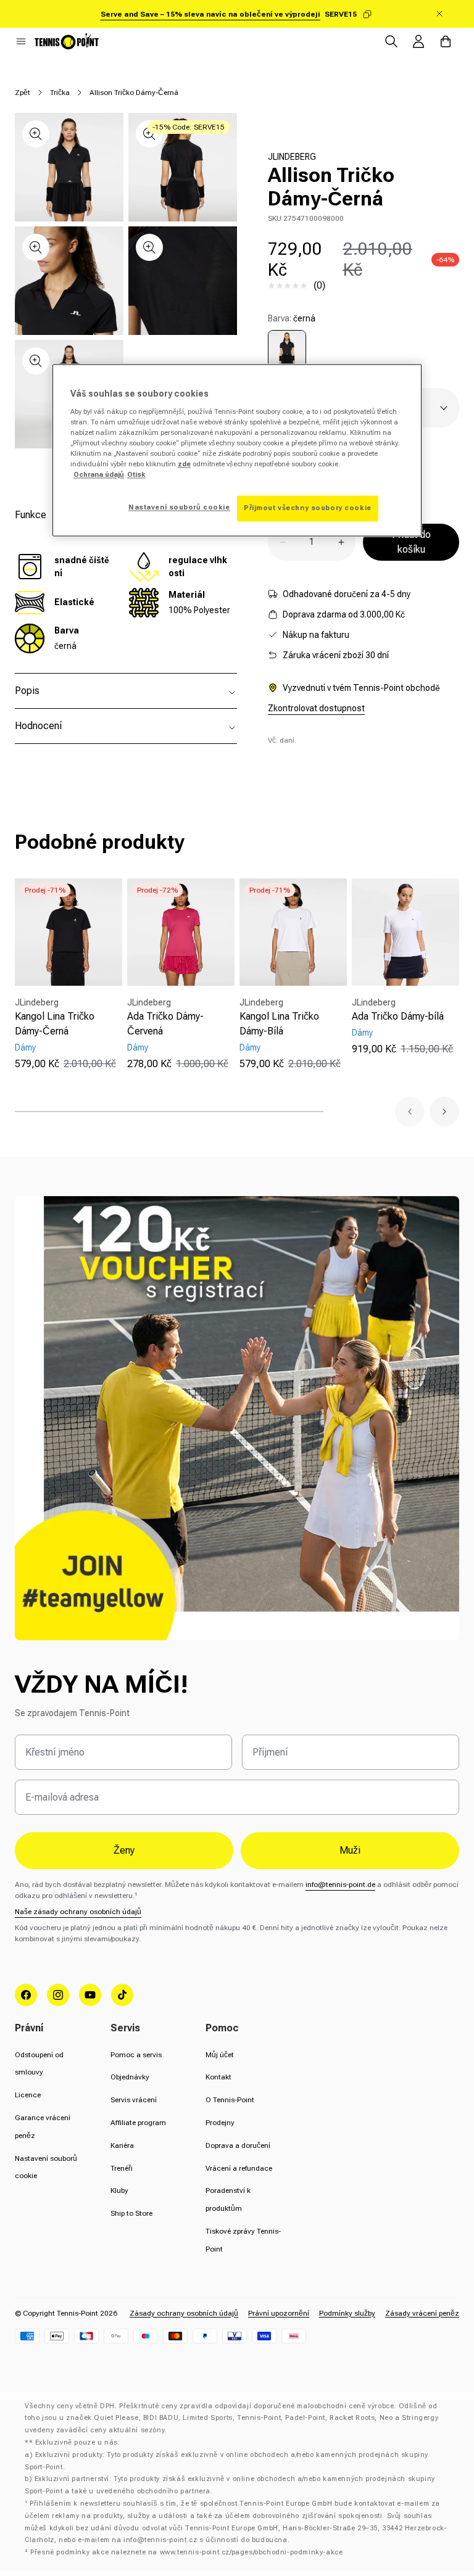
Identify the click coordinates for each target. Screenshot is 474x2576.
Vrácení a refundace (239, 2168)
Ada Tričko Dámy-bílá (398, 1016)
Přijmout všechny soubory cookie (308, 508)
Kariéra (122, 2145)
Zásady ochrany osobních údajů (184, 2313)
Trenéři (122, 2168)
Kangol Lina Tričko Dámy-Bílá (279, 1024)
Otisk (136, 475)
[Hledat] (391, 41)
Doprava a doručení (238, 2145)
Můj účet (220, 2055)
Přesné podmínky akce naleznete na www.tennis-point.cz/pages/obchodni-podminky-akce (186, 2552)
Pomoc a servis (136, 2055)
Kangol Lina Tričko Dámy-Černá (55, 1024)
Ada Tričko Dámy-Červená (165, 1024)
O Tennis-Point (230, 2100)
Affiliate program (138, 2123)
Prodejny (220, 2123)
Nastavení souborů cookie (179, 508)
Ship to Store (131, 2213)
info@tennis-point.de (340, 1885)
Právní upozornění (279, 2313)
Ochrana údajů (99, 475)
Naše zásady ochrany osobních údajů (78, 1912)
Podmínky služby (347, 2313)
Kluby (119, 2190)
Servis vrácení (134, 2100)
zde (184, 464)
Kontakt (218, 2077)
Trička (60, 93)
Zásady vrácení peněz (422, 2313)
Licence (28, 2095)
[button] (21, 41)
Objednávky (130, 2077)
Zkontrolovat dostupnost (316, 708)
